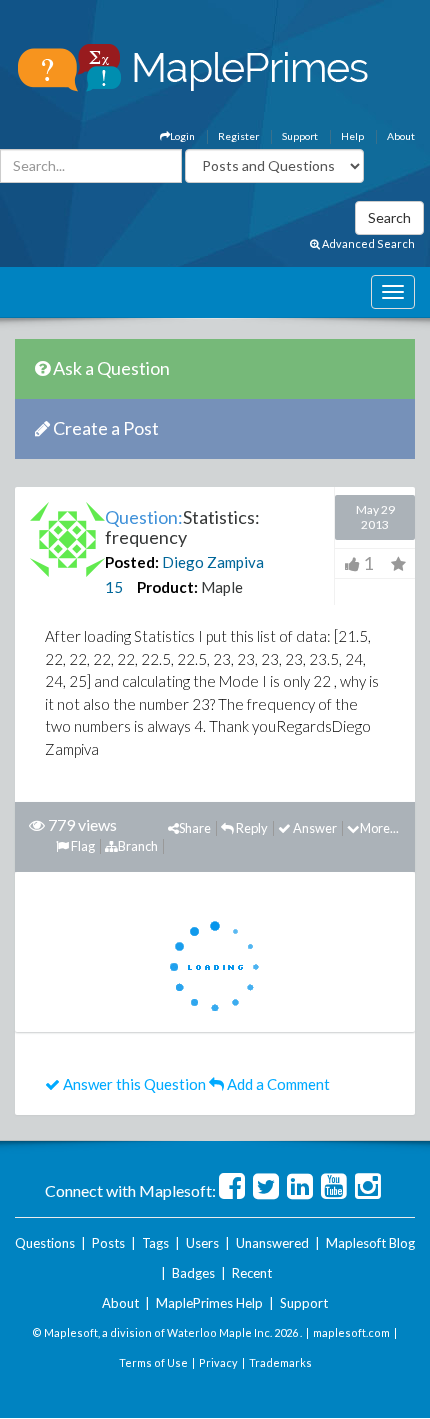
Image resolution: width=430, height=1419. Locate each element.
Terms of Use (153, 1362)
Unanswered (272, 1243)
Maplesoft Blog (370, 1243)
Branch (138, 846)
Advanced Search (367, 243)
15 (114, 587)
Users (202, 1243)
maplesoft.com (351, 1332)
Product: (167, 587)
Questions (45, 1243)
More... (379, 828)
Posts (108, 1243)
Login (182, 136)
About (401, 136)
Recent (252, 1273)
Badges (193, 1273)
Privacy (218, 1362)
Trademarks (280, 1362)
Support (300, 136)
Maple (222, 587)
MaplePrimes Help (209, 1303)
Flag (82, 846)
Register (238, 136)
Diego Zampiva (213, 562)
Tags (155, 1243)
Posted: (132, 562)
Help (352, 136)
